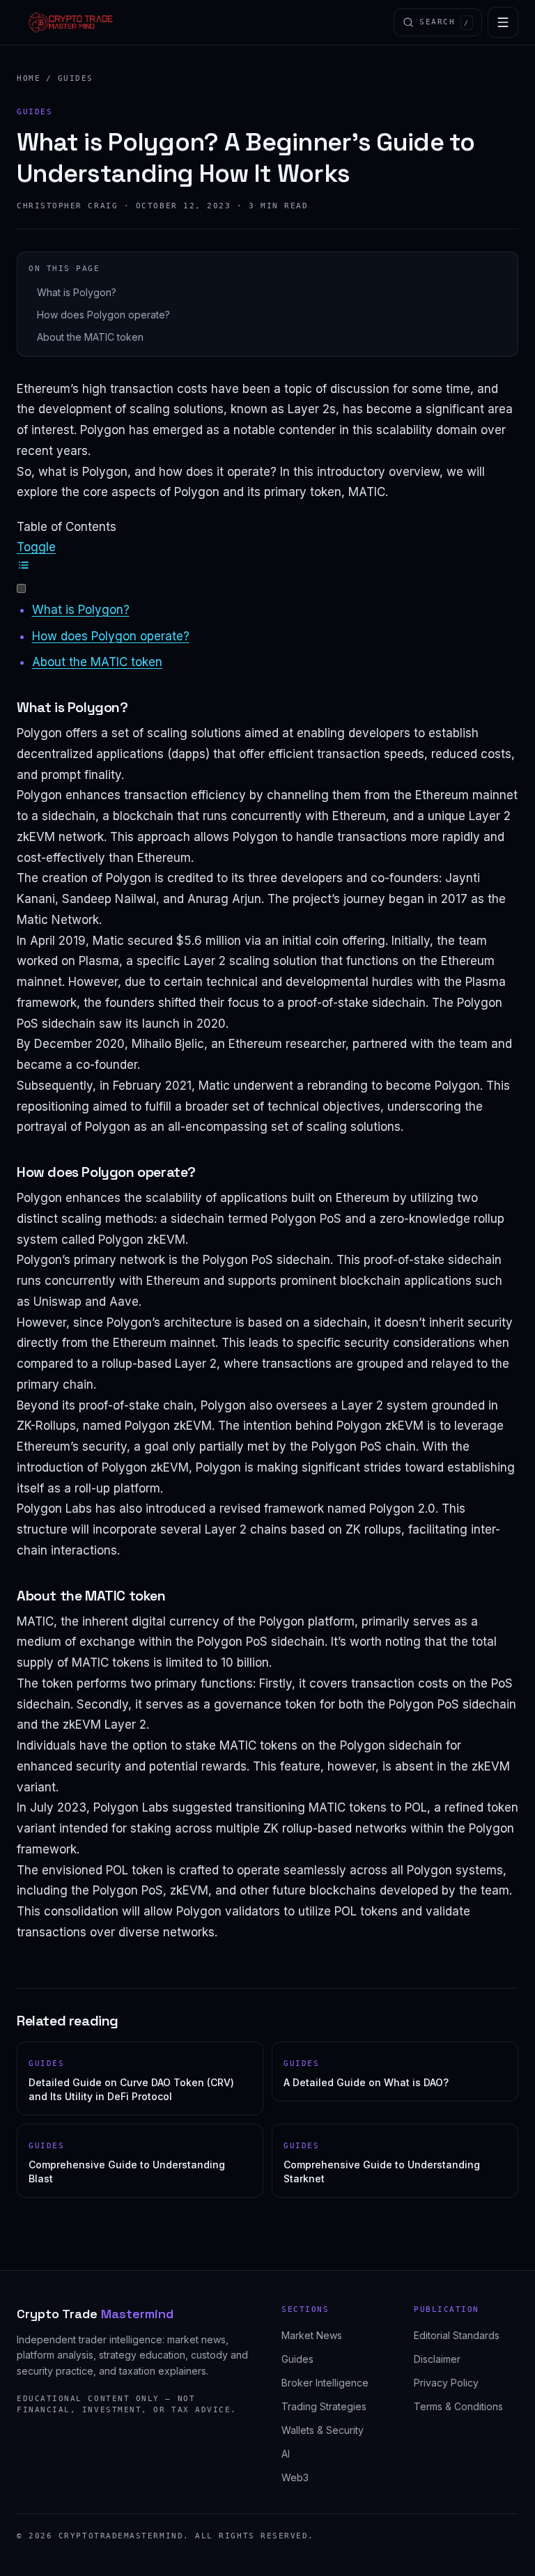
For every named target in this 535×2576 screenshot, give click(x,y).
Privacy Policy (446, 2383)
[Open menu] (503, 22)
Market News (312, 2335)
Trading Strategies (324, 2406)
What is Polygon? (77, 292)
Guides (76, 78)
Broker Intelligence (325, 2383)
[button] (267, 568)
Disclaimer (437, 2359)
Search (444, 22)
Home (29, 78)
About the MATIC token (90, 337)
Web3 (295, 2477)
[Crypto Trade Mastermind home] (71, 22)
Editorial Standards (457, 2335)
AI (286, 2454)
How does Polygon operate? (103, 315)
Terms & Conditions (458, 2406)
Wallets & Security (323, 2430)
